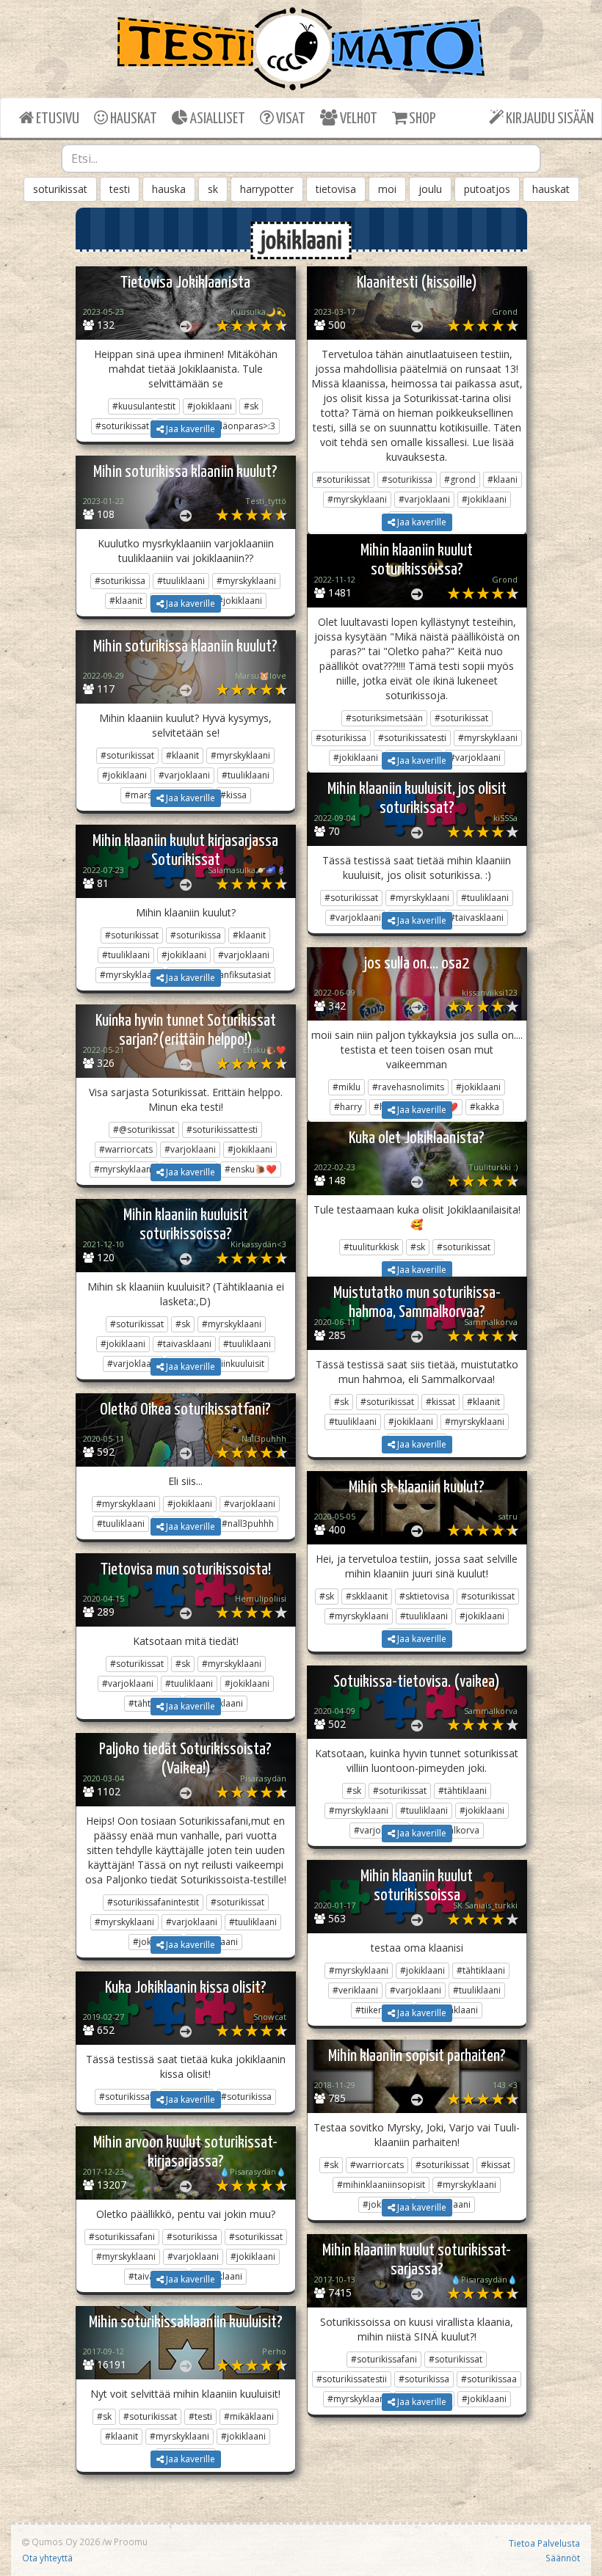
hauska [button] (169, 189)
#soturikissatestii (352, 2379)
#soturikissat (343, 479)
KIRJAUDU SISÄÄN (549, 119)
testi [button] (120, 189)
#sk (251, 406)
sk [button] (213, 189)
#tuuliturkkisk (371, 1247)
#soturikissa (407, 479)
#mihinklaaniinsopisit (381, 2185)
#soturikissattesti (222, 1130)
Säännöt (563, 2558)
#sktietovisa (424, 1596)
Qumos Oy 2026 (65, 2542)
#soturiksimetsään (384, 718)
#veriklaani (355, 1990)
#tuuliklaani (181, 581)
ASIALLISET (217, 119)
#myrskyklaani (357, 499)
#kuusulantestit (144, 406)
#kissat (440, 1402)
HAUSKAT (133, 119)
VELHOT (358, 119)
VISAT (290, 119)
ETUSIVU (57, 119)
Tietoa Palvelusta (544, 2543)
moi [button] (387, 189)
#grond (460, 479)
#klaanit (182, 755)
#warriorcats (126, 1149)
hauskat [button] (551, 189)
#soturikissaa (489, 2379)
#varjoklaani (424, 499)
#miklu (347, 1087)
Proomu (131, 2542)
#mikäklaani (249, 2416)
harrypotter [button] (267, 189)
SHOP (421, 119)
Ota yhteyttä (47, 2558)
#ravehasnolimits (408, 1087)
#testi (200, 2416)
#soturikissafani (122, 2237)
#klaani (503, 479)
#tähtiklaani (463, 1791)
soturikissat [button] (60, 189)
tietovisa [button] (336, 189)
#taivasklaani (184, 1344)
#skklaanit (367, 1596)
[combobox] (301, 158)
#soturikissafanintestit (153, 1902)
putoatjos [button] (487, 189)
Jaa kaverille (189, 429)
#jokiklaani (210, 406)
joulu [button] (430, 189)
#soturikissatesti (412, 738)
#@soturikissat (144, 1130)
